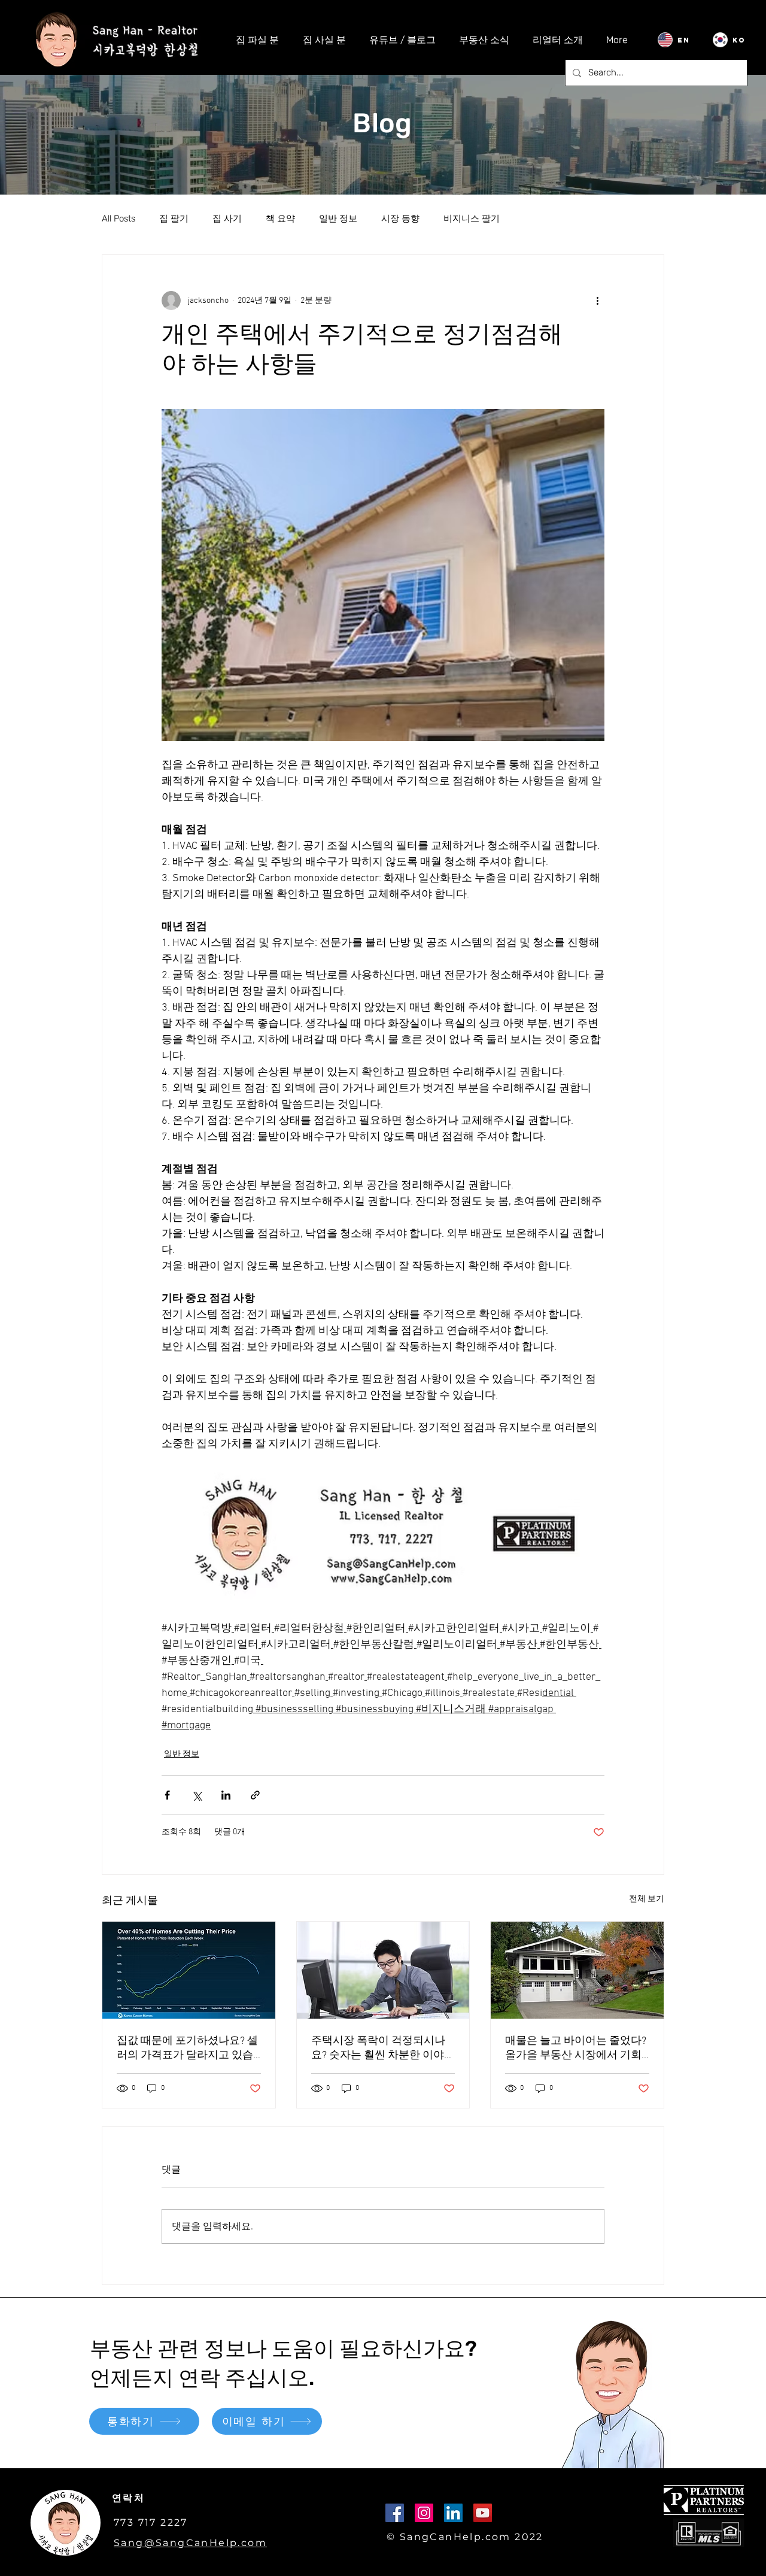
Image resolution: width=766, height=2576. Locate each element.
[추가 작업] (597, 301)
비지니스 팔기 (472, 219)
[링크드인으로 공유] (226, 1795)
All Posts (118, 219)
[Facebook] (395, 2513)
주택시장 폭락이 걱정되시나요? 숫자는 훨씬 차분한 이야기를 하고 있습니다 (383, 2048)
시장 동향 (400, 219)
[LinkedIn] (453, 2513)
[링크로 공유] (255, 1795)
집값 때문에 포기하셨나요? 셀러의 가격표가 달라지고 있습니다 (187, 2048)
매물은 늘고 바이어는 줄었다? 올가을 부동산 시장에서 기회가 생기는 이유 (576, 2048)
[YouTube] (483, 2513)
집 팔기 (174, 219)
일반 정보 (338, 219)
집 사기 (227, 219)
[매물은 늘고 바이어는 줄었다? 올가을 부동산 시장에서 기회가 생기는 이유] (577, 1970)
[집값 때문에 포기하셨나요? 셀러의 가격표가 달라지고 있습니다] (189, 1970)
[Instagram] (424, 2513)
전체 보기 (647, 1899)
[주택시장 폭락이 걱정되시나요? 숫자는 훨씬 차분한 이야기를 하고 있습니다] (383, 1970)
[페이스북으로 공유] (167, 1795)
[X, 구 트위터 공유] (197, 1795)
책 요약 (280, 219)
